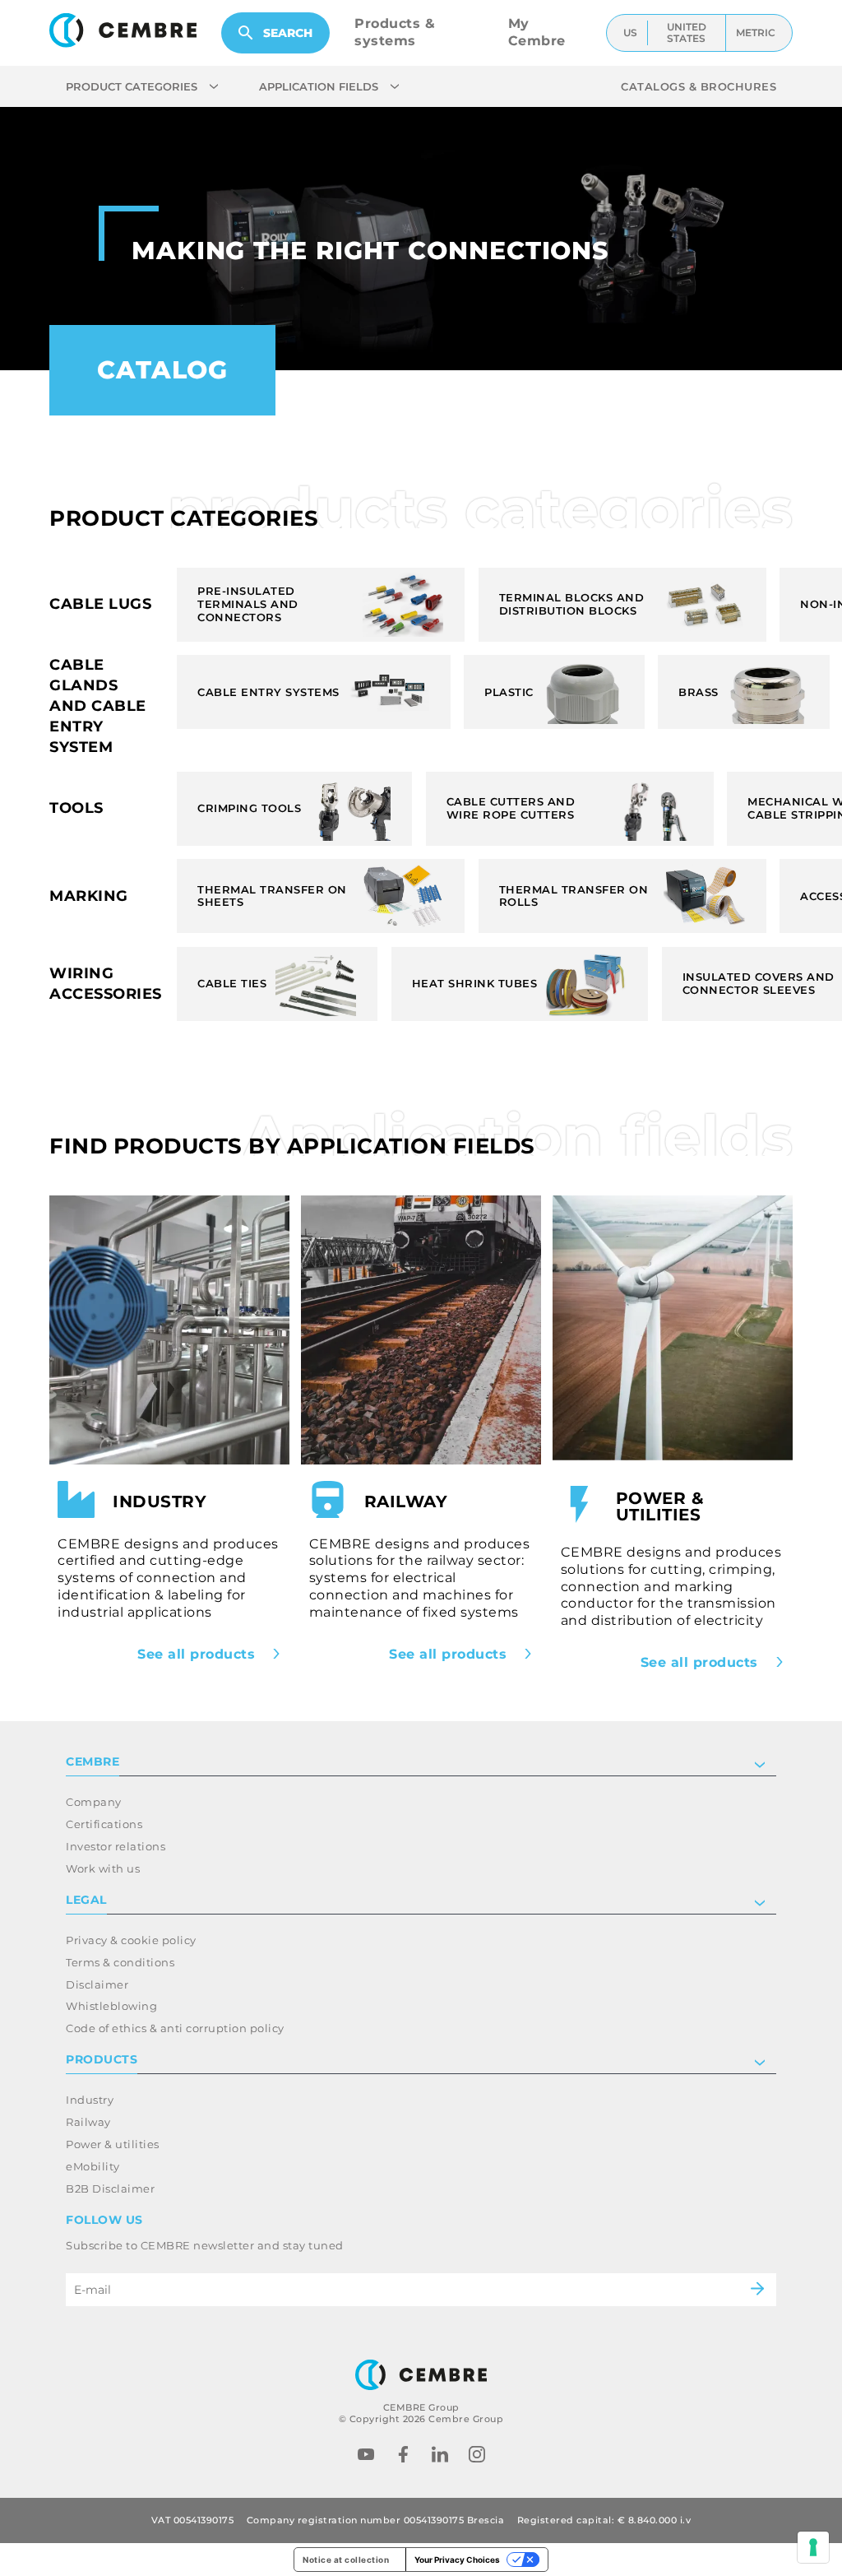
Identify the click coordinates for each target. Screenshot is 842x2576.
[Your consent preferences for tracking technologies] (813, 2547)
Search (288, 33)
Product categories (132, 86)
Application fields (319, 86)
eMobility (93, 2166)
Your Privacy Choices (457, 2560)
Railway (88, 2122)
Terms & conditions (120, 1962)
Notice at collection (346, 2560)
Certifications (104, 1824)
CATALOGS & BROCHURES (699, 86)
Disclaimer (97, 1984)
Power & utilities (113, 2144)
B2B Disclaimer (110, 2188)
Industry (90, 2100)
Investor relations (116, 1846)
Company (94, 1802)
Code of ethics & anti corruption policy (175, 2028)
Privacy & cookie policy (131, 1940)
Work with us (103, 1868)
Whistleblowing (111, 2006)
